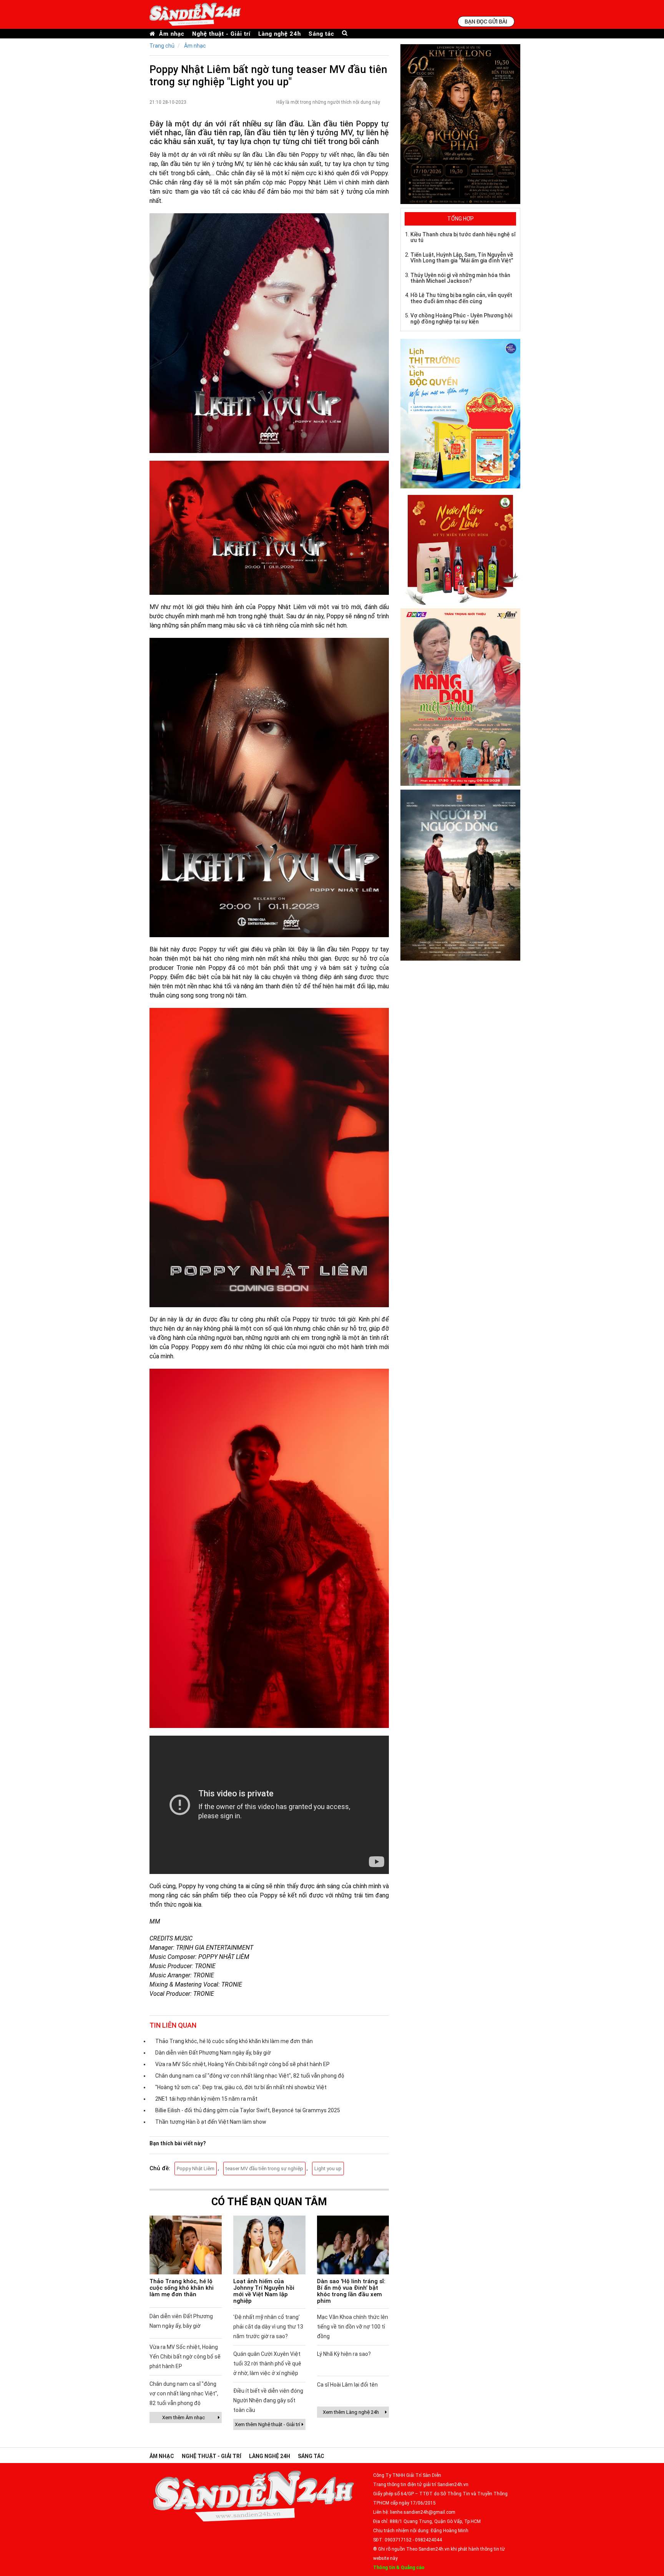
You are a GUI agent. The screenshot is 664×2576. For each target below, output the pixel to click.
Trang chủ (162, 46)
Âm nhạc (172, 34)
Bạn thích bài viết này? (178, 2143)
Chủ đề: (160, 2168)
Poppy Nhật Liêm (196, 2169)
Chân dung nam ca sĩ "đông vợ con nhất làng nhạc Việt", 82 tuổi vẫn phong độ (250, 2076)
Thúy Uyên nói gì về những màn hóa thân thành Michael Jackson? (460, 278)
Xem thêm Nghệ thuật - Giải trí (267, 2424)
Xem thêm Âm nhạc (183, 2417)
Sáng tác (321, 34)
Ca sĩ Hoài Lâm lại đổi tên (347, 2385)
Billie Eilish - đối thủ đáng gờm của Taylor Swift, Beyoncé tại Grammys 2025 (248, 2110)
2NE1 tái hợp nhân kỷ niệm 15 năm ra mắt (206, 2099)
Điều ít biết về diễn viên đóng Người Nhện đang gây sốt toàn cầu (268, 2400)
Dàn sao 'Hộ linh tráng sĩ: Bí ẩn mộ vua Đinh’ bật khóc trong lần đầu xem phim (351, 2291)
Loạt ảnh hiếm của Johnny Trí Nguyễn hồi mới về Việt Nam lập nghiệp (264, 2291)
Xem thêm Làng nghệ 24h (351, 2412)
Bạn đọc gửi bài (486, 21)
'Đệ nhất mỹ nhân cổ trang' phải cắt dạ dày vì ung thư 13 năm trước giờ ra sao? (268, 2327)
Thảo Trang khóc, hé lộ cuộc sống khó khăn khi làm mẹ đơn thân (234, 2041)
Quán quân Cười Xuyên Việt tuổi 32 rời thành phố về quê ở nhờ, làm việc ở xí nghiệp (267, 2364)
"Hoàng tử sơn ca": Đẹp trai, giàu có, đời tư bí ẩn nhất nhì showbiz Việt (241, 2087)
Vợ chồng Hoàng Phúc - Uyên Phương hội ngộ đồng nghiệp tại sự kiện (461, 318)
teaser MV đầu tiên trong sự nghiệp (264, 2169)
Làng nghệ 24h (280, 34)
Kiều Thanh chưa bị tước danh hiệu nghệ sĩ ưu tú (463, 237)
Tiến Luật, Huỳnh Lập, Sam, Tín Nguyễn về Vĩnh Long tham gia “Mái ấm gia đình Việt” (462, 258)
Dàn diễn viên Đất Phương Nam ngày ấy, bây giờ (213, 2053)
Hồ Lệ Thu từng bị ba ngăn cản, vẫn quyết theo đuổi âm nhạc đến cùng (461, 298)
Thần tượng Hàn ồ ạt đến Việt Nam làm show (211, 2122)
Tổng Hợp (461, 219)
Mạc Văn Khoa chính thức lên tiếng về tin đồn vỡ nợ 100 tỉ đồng (353, 2327)
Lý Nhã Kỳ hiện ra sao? (344, 2354)
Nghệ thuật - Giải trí (221, 34)
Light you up (328, 2169)
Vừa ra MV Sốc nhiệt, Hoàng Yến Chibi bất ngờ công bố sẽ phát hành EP (242, 2064)
